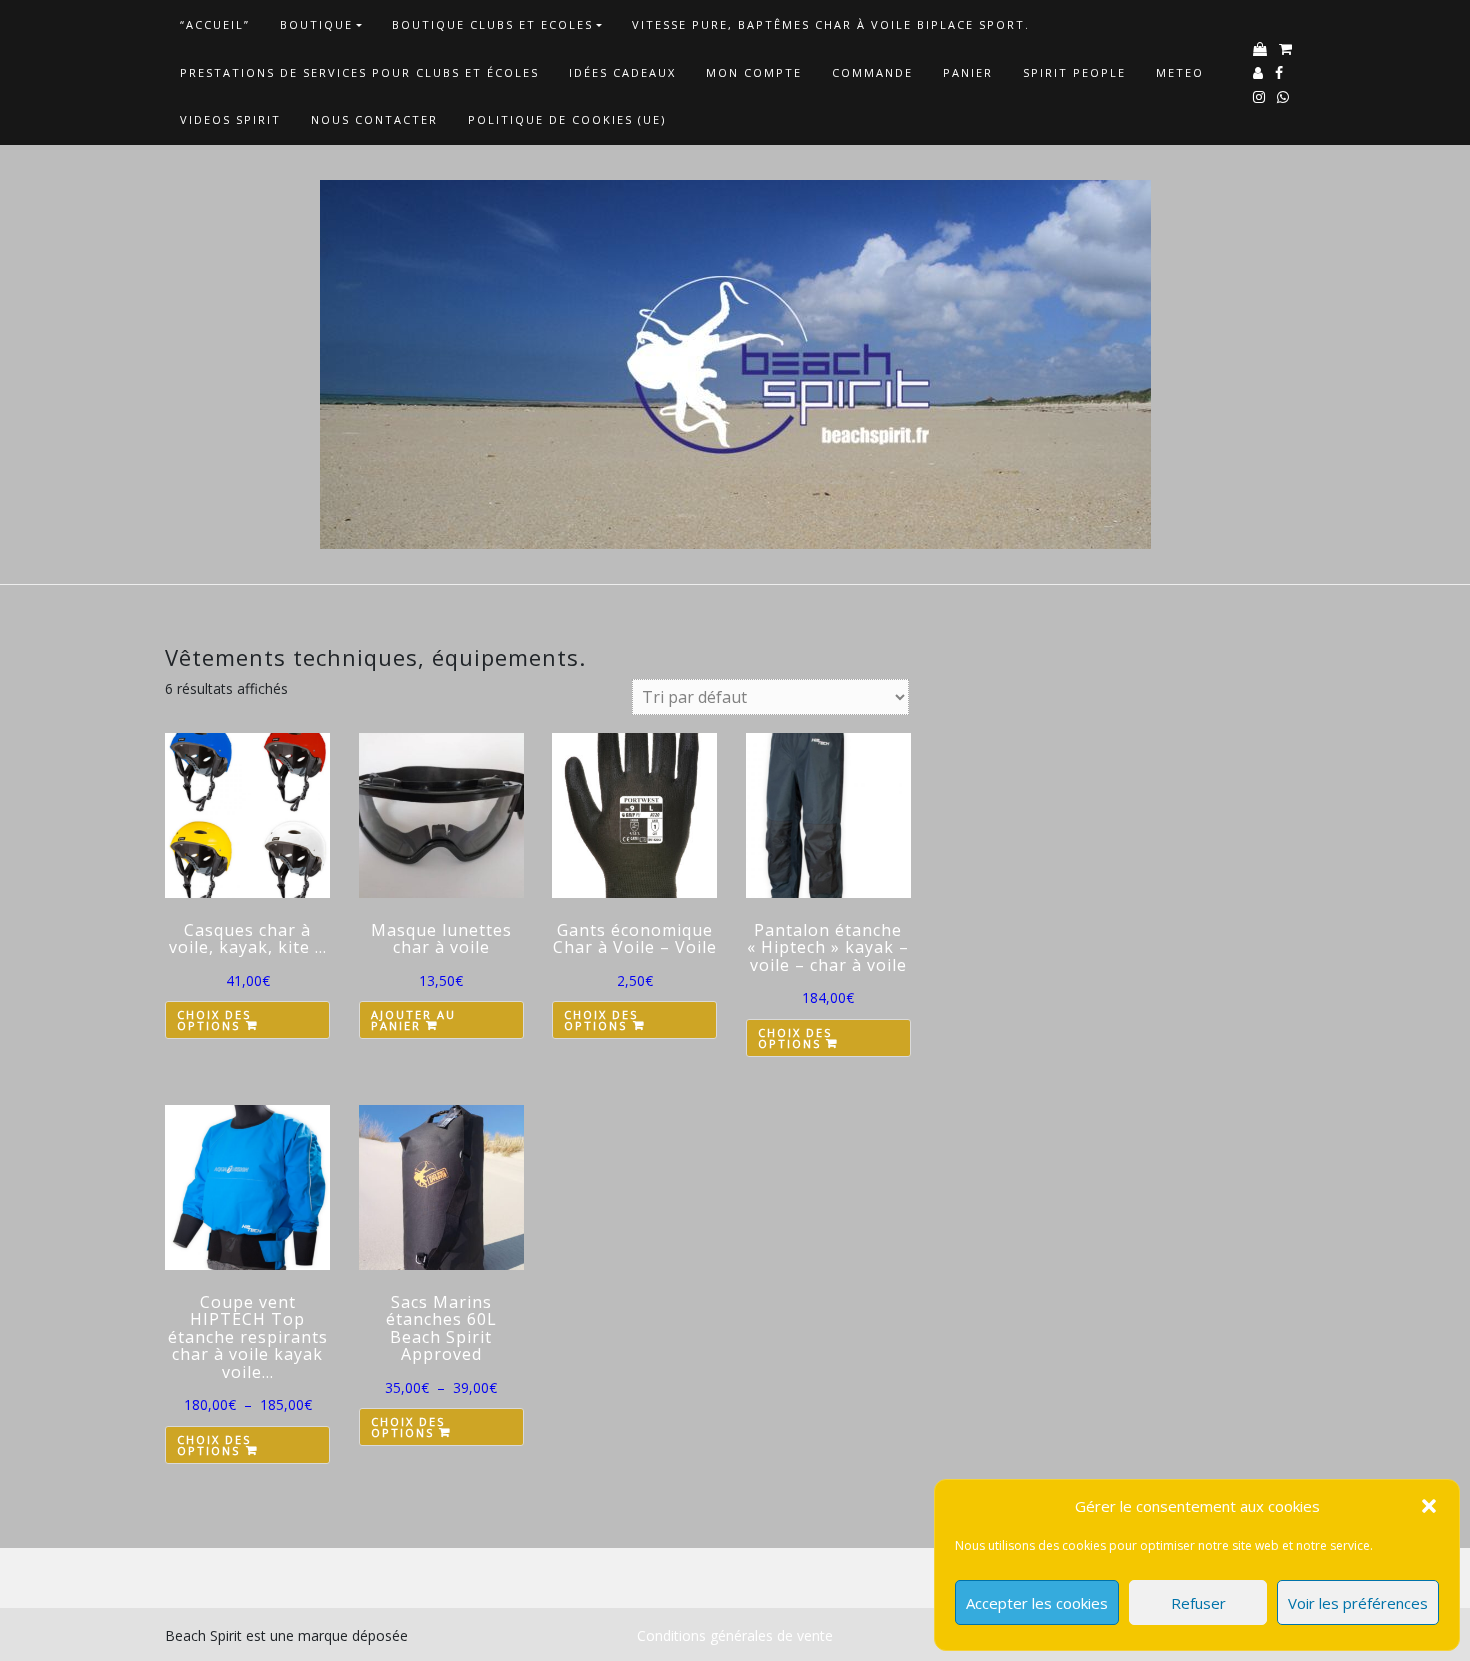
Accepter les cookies (1037, 1603)
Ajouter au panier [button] (413, 1020)
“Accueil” (215, 24)
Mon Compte (754, 72)
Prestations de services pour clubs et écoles (359, 72)
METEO (1180, 72)
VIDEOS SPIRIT (230, 119)
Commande (872, 72)
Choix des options (214, 1020)
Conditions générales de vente (735, 1635)
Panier (968, 72)
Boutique (316, 24)
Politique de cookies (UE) (567, 119)
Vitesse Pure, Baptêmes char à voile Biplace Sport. (831, 24)
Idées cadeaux (622, 72)
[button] (1429, 1506)
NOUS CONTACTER (374, 119)
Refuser (1198, 1603)
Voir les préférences (1358, 1603)
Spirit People (1074, 72)
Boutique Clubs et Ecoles (492, 24)
